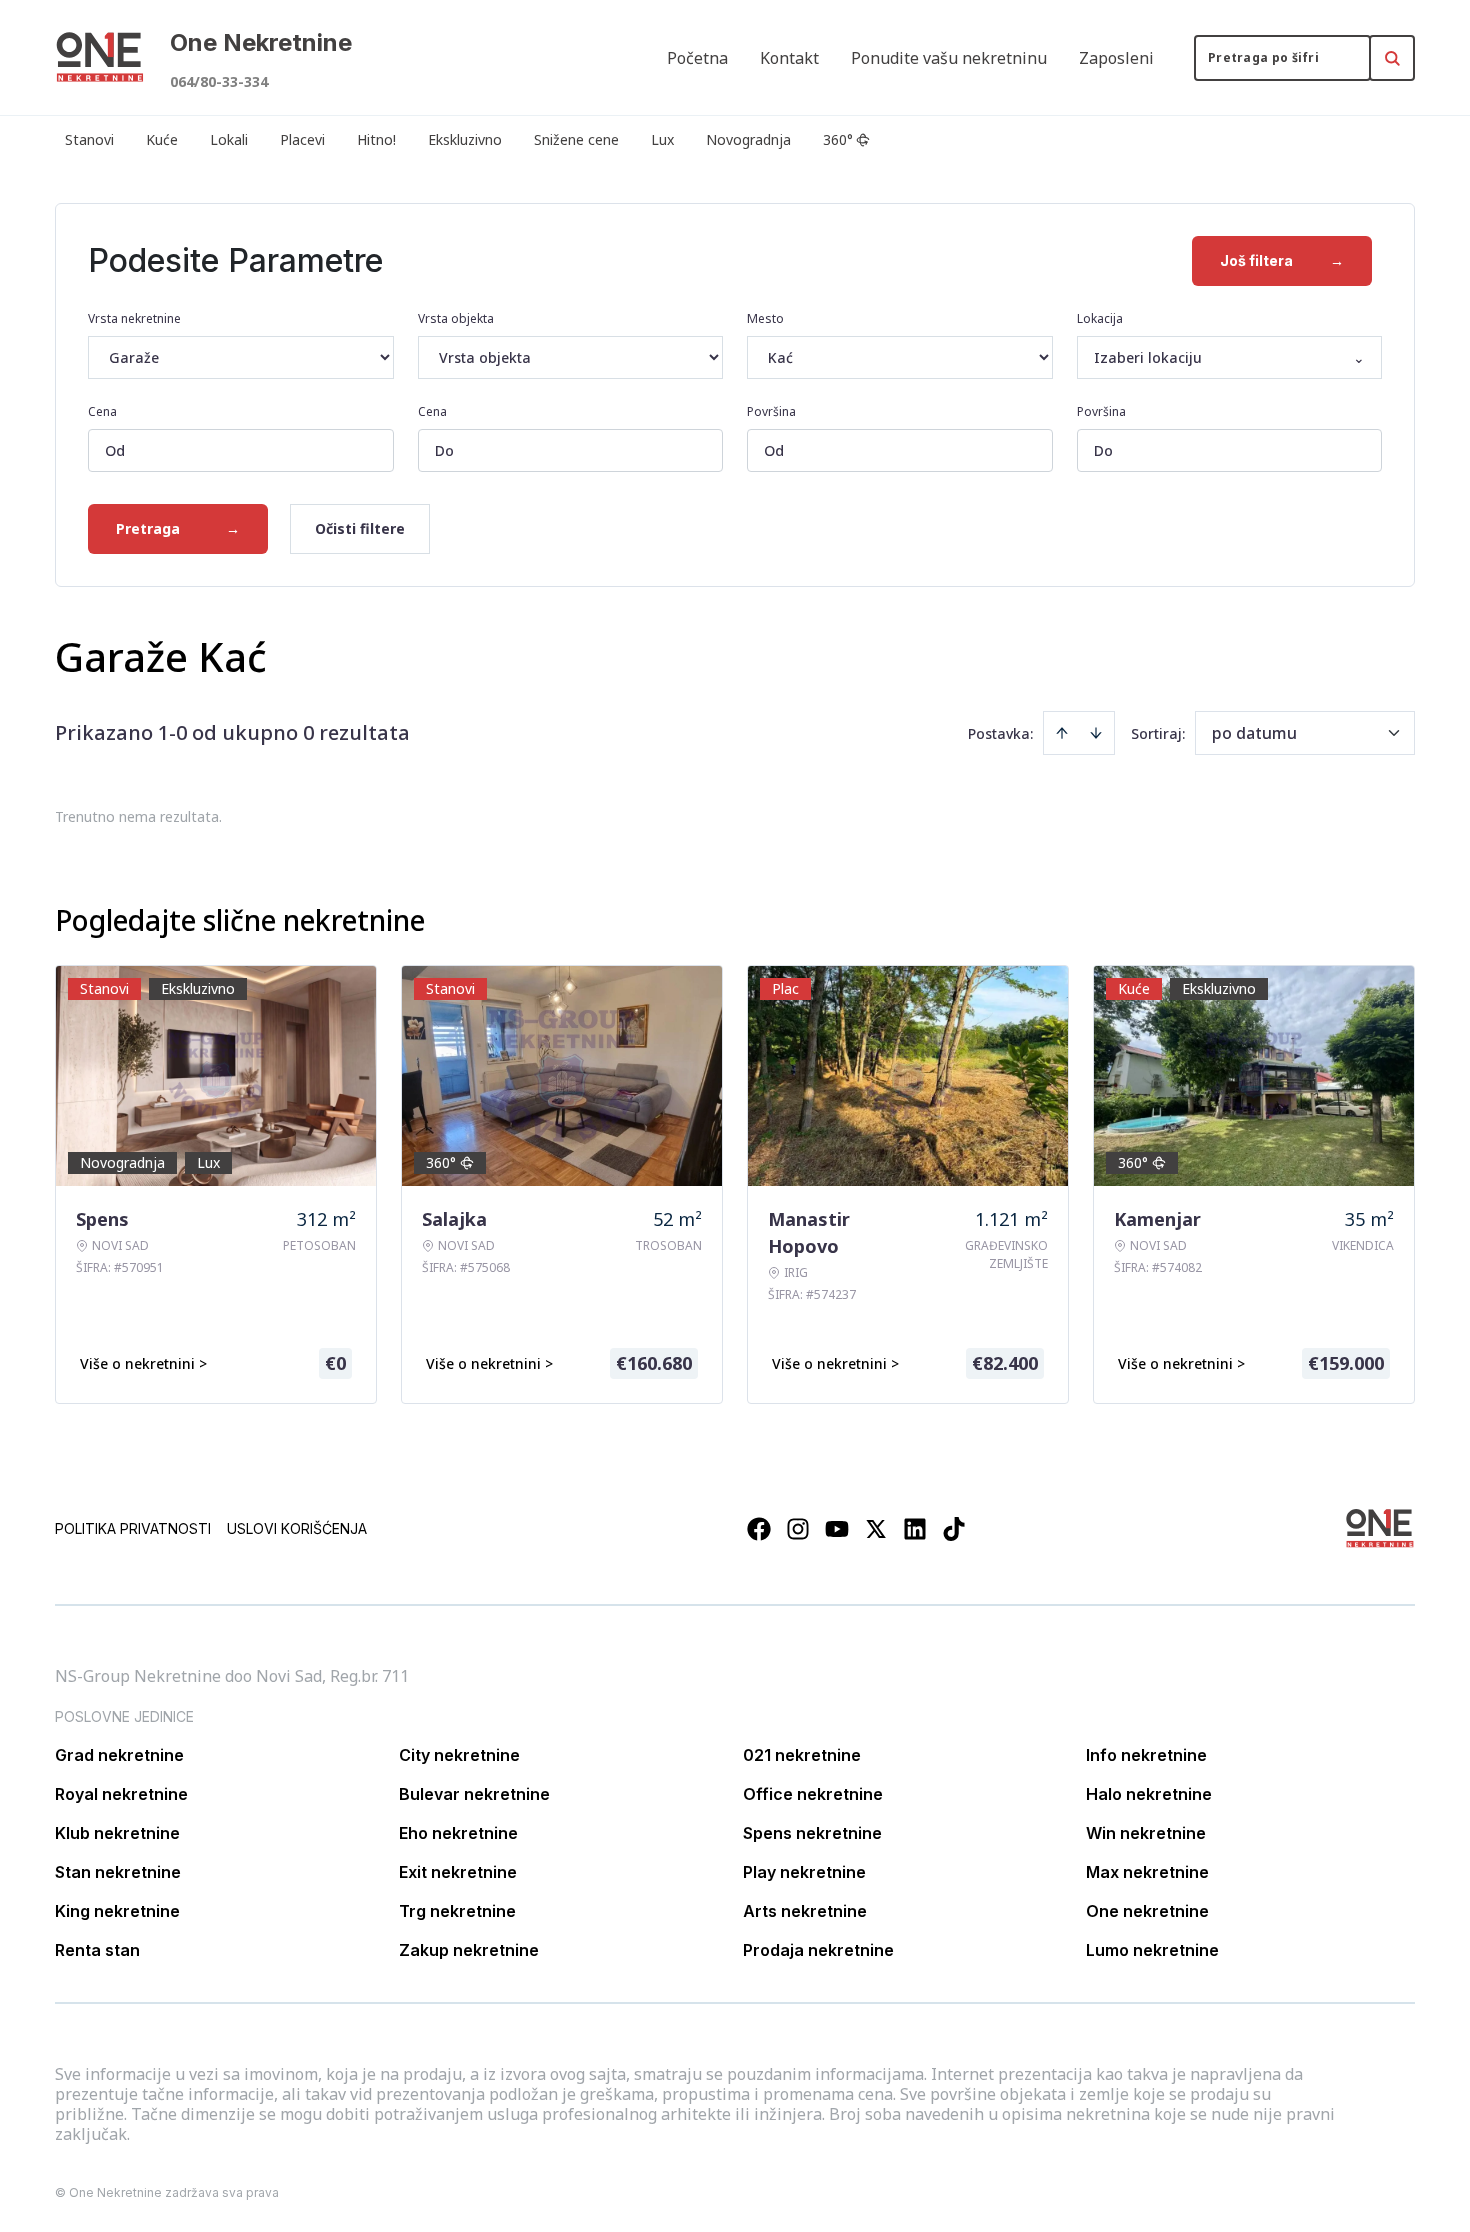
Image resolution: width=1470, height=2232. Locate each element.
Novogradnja (748, 139)
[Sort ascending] (1062, 733)
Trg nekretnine (457, 1911)
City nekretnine (459, 1755)
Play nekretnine (804, 1872)
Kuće (162, 139)
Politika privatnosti (133, 1528)
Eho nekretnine (458, 1833)
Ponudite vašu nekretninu (949, 58)
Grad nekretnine (119, 1755)
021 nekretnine (802, 1755)
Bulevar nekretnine (474, 1794)
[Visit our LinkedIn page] (915, 1529)
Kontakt (789, 58)
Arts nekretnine (805, 1911)
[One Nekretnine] (100, 58)
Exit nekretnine (458, 1872)
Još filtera (1282, 260)
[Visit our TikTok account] (954, 1529)
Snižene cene (576, 139)
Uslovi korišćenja (297, 1528)
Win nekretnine (1146, 1833)
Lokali (229, 139)
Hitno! (376, 139)
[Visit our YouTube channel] (837, 1529)
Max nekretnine (1147, 1872)
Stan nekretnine (118, 1872)
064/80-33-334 (219, 81)
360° (838, 139)
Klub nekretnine (117, 1833)
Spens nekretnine (812, 1833)
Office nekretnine (813, 1794)
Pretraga (178, 528)
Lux (662, 139)
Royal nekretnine (121, 1794)
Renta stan (97, 1950)
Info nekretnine (1146, 1755)
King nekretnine (117, 1911)
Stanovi (89, 139)
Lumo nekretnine (1152, 1950)
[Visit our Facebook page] (759, 1529)
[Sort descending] (1096, 733)
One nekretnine (1147, 1911)
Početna (697, 58)
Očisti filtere (360, 528)
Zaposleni (1116, 58)
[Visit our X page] (876, 1529)
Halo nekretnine (1149, 1794)
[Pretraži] (1392, 58)
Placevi (302, 139)
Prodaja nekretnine (818, 1950)
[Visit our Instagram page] (798, 1529)
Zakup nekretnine (469, 1950)
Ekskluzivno (465, 139)
